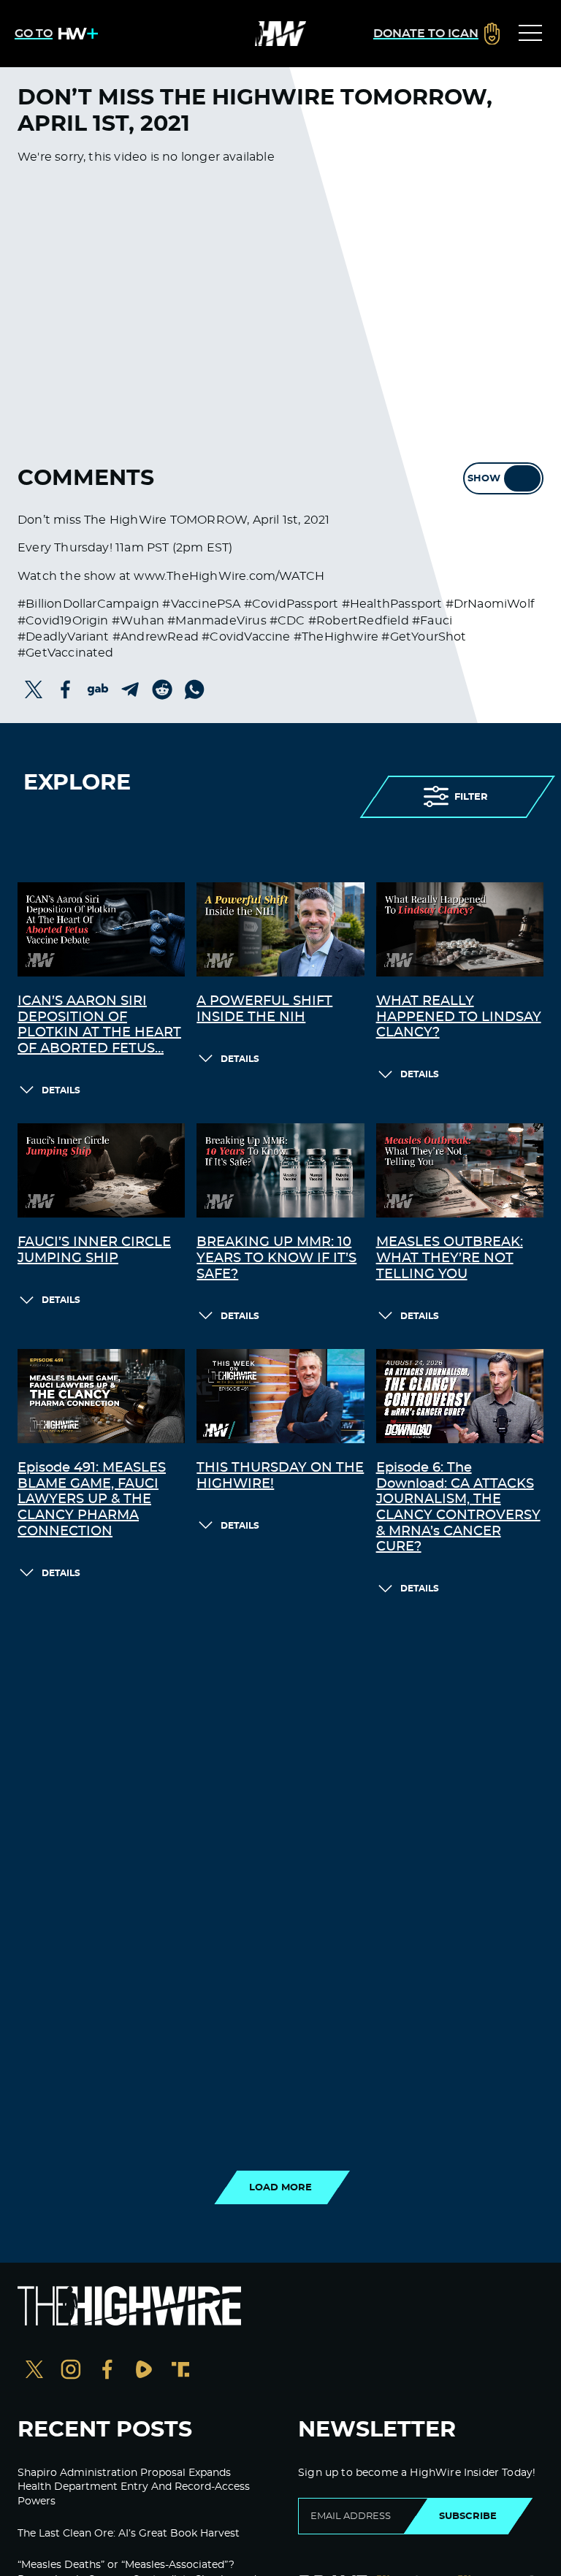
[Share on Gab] (98, 689)
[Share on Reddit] (162, 689)
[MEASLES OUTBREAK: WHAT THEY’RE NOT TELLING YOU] (460, 1170)
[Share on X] (34, 689)
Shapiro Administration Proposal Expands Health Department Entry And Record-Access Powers (134, 2487)
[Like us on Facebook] (107, 2371)
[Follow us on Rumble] (144, 2371)
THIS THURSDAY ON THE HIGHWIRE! (280, 1476)
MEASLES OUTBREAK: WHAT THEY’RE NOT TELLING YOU (450, 1258)
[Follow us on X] (34, 2371)
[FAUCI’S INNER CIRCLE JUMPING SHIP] (101, 1170)
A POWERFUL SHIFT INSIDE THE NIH (264, 1009)
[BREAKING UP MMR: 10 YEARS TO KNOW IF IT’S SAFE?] (280, 1170)
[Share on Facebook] (66, 689)
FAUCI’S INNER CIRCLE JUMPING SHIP (94, 1250)
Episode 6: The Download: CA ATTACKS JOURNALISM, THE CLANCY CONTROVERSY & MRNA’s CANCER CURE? (458, 1507)
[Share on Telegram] (130, 689)
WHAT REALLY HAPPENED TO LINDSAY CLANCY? (459, 1017)
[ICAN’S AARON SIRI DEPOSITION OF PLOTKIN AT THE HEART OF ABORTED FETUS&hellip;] (101, 929)
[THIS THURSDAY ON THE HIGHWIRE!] (280, 1396)
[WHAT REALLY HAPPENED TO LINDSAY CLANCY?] (460, 929)
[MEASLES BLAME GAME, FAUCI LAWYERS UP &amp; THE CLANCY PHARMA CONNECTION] (101, 1396)
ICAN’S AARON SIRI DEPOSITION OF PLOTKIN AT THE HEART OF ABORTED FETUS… (99, 1025)
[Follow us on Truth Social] (180, 2371)
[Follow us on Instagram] (71, 2371)
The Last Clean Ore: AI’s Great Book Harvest (129, 2534)
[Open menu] (530, 34)
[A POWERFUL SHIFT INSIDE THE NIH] (280, 929)
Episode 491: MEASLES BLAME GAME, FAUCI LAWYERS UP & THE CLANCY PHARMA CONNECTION (92, 1499)
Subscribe (468, 2516)
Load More (280, 2187)
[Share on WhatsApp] (194, 689)
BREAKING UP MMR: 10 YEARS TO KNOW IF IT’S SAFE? (276, 1258)
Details (61, 1090)
